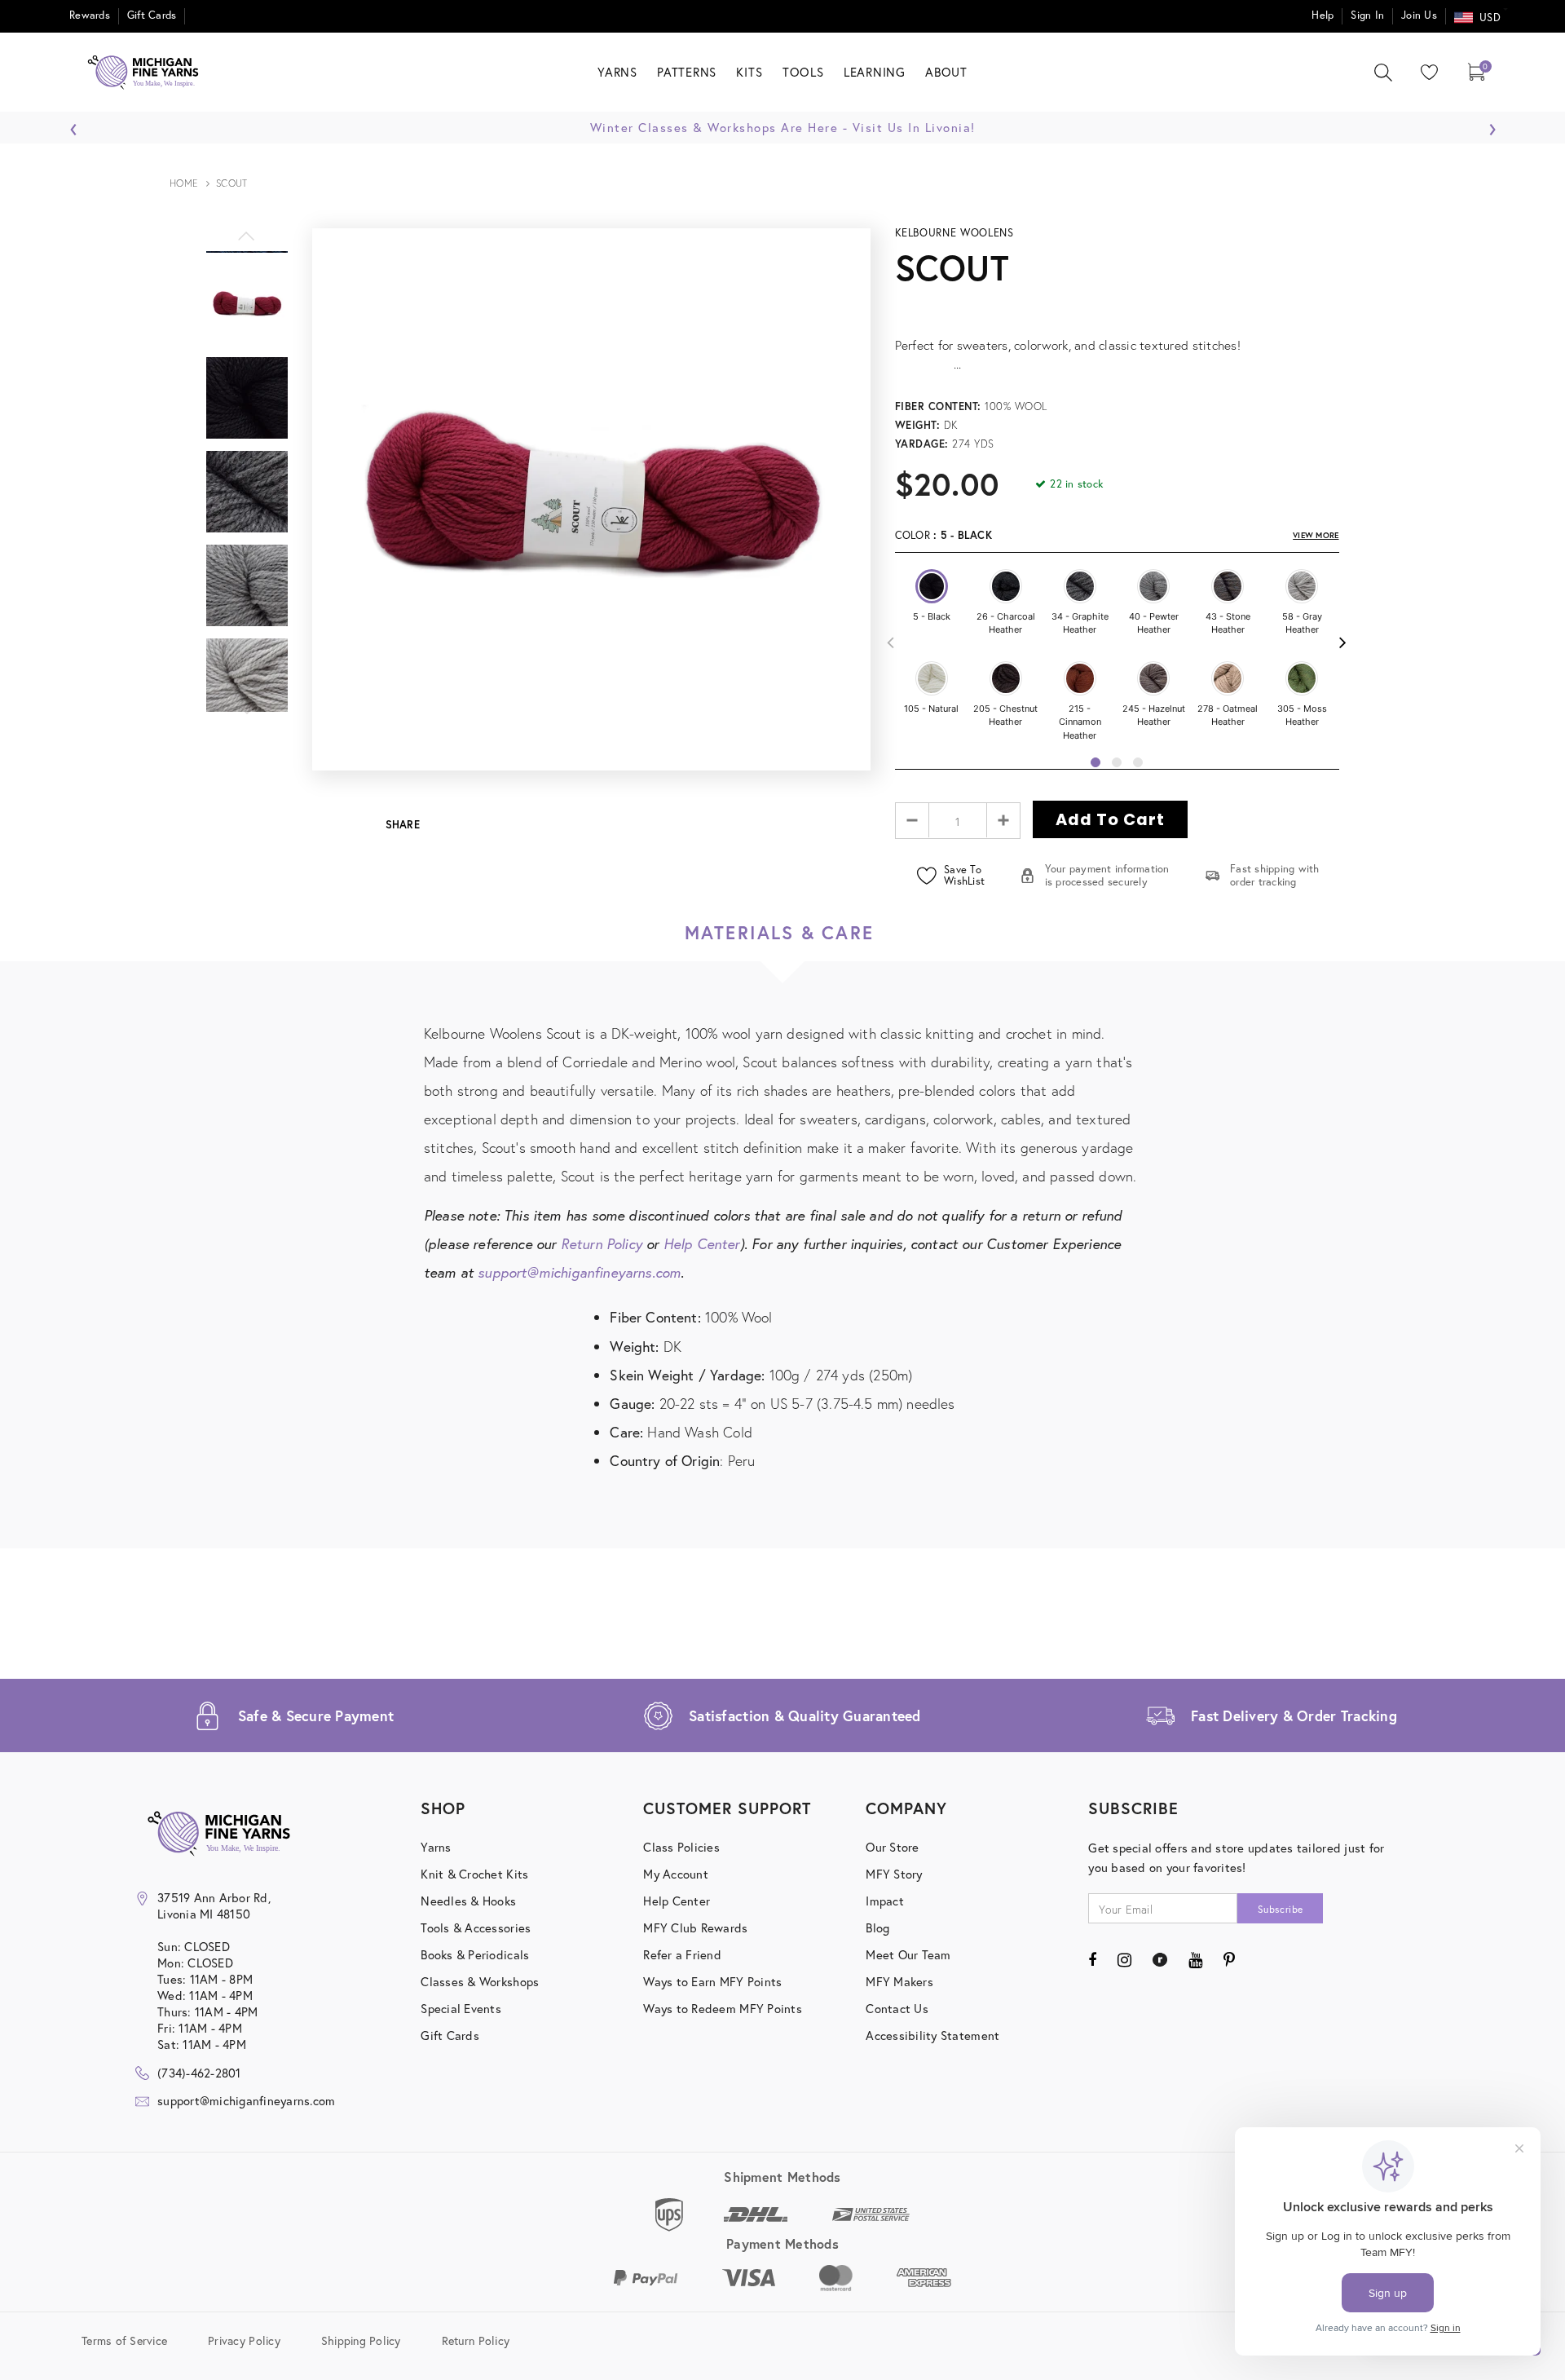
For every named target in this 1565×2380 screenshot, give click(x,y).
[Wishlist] (1426, 72)
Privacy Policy (244, 2340)
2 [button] (1117, 762)
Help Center (702, 1244)
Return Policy (602, 1244)
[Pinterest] (1229, 1959)
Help (1323, 15)
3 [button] (1138, 762)
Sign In (1367, 15)
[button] (932, 586)
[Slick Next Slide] (247, 718)
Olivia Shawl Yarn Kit (1388, 525)
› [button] (1492, 125)
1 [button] (1095, 762)
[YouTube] (1195, 1959)
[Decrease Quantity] (913, 820)
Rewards (90, 15)
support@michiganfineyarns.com (579, 1272)
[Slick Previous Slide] (247, 245)
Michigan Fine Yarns (1389, 498)
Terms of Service (124, 2340)
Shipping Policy (361, 2340)
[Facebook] (1092, 1959)
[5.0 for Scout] (1117, 307)
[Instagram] (1124, 1959)
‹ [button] (74, 125)
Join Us (1419, 15)
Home (184, 183)
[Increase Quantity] (1003, 820)
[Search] (1383, 73)
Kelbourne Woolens (954, 233)
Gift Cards (152, 15)
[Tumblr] (1159, 1959)
